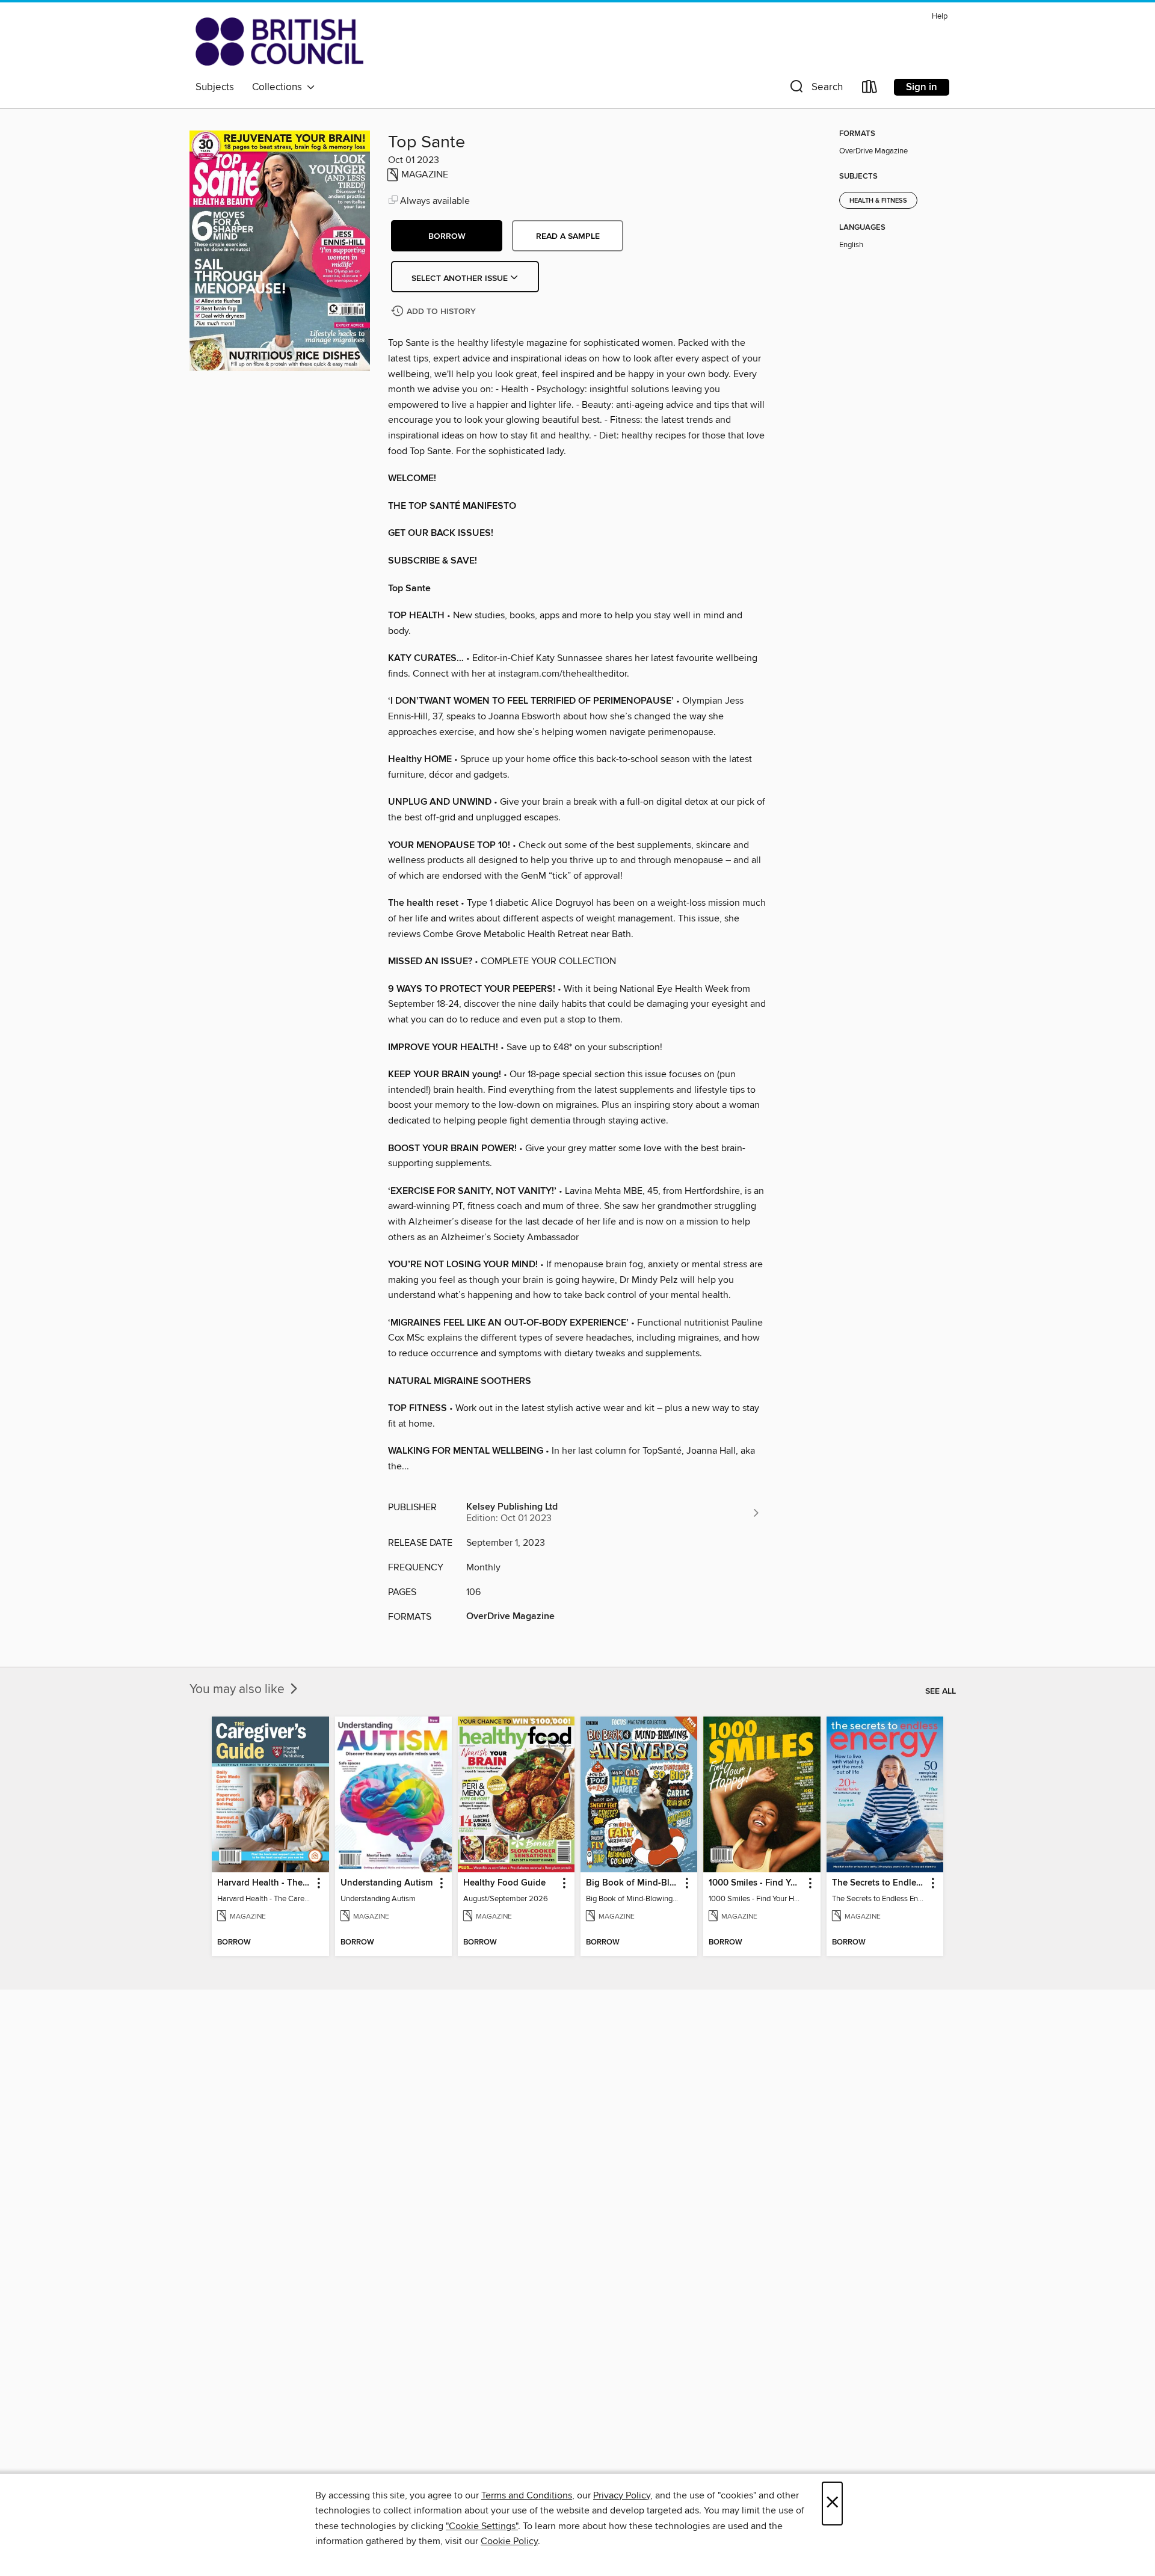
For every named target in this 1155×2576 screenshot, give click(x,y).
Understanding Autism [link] (387, 1883)
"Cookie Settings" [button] (482, 2526)
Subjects (215, 87)
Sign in (922, 87)
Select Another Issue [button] (461, 278)
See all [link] (941, 1691)
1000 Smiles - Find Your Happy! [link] (756, 1883)
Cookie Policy (509, 2541)
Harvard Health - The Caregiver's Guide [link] (264, 1883)
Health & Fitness (878, 201)
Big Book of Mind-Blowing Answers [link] (633, 1883)
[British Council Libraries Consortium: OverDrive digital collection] (279, 41)
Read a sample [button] (568, 236)
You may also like (239, 1689)
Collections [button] (279, 87)
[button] (815, 89)
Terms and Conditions (527, 2495)
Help (940, 17)
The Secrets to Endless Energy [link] (879, 1883)
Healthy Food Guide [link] (504, 1883)
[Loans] (870, 89)
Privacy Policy (622, 2495)
